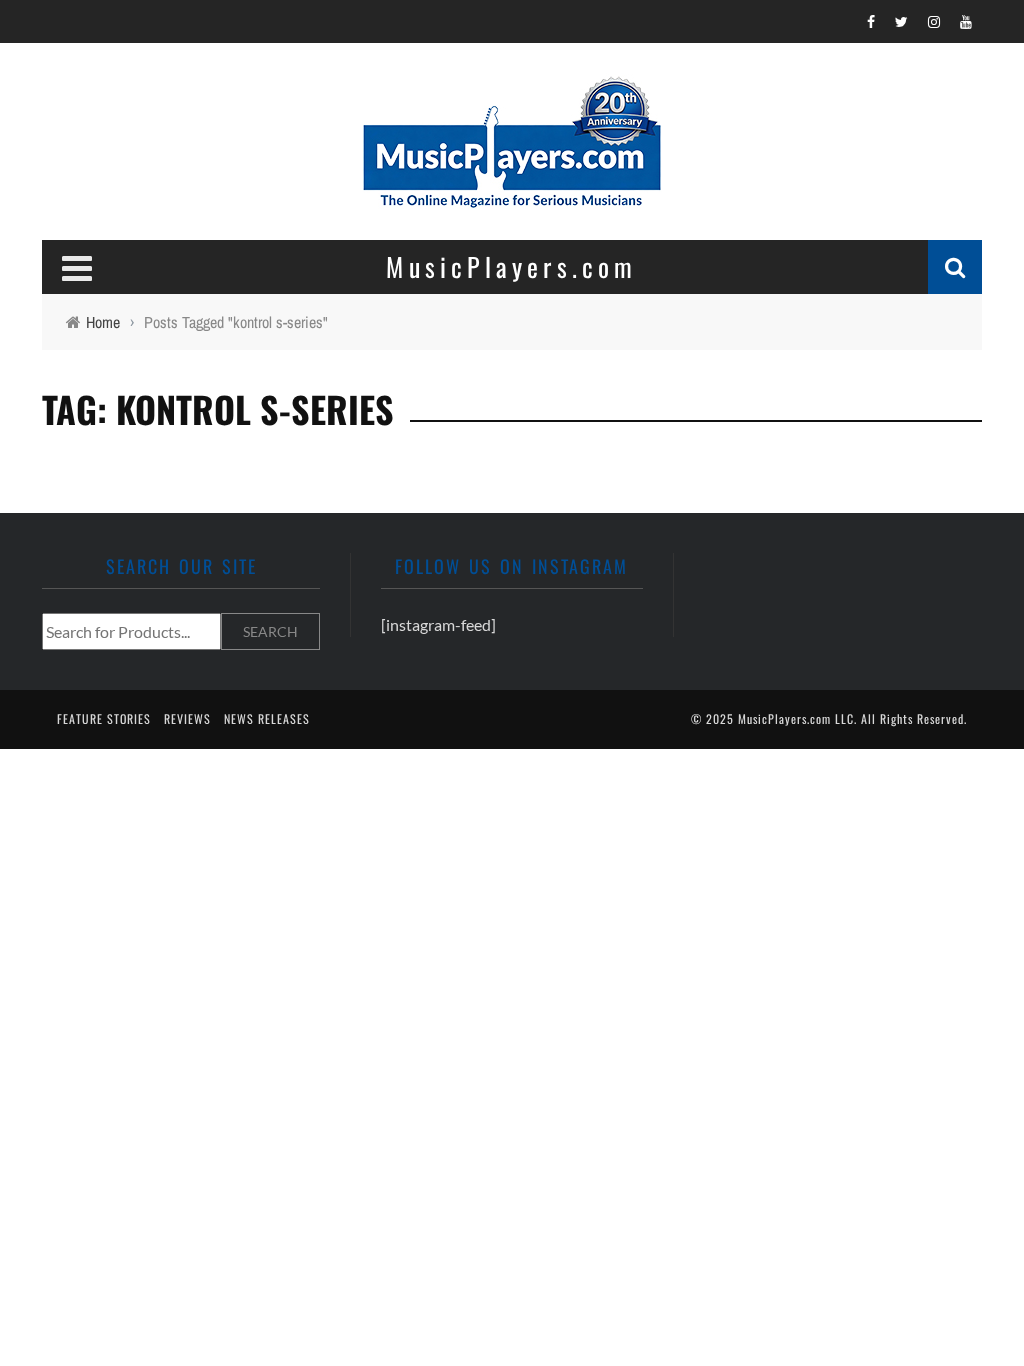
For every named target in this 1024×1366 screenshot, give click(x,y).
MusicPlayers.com (784, 718)
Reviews (187, 718)
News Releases (267, 718)
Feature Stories (104, 718)
